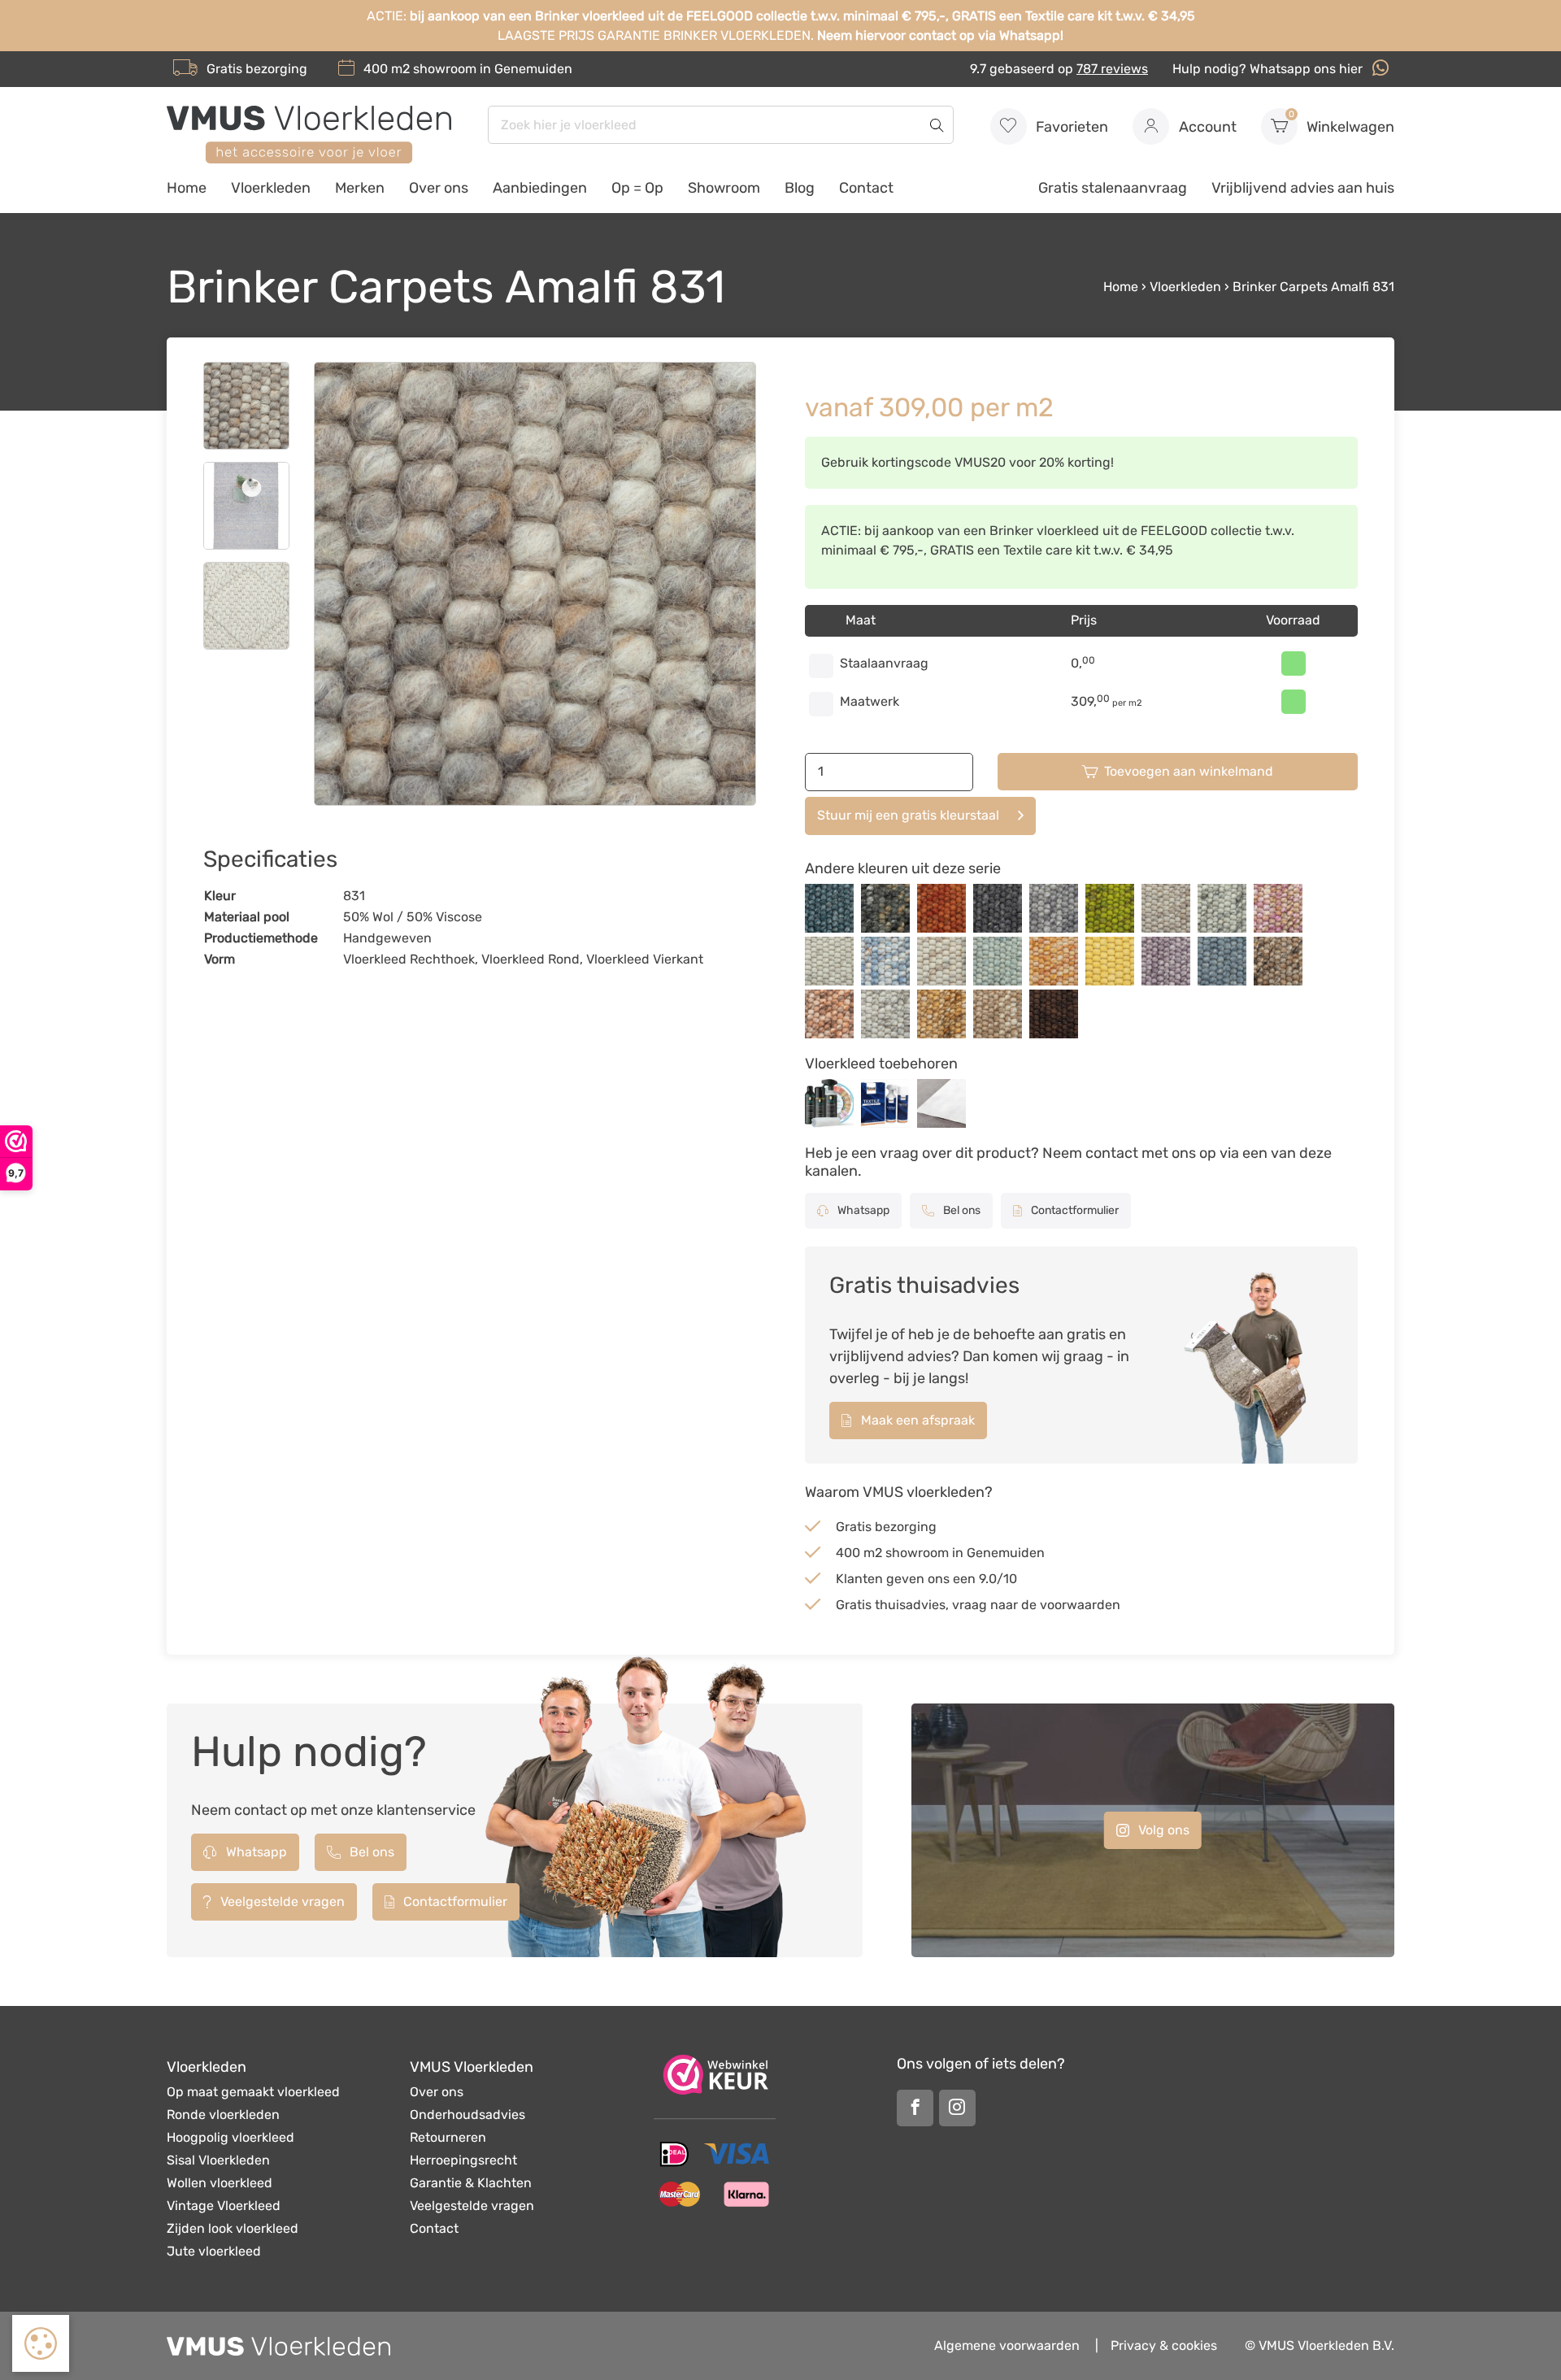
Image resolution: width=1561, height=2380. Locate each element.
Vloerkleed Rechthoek (409, 959)
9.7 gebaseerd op (1059, 69)
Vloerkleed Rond (530, 959)
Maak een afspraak (916, 1420)
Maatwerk (870, 701)
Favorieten (1070, 127)
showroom (445, 69)
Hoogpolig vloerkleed (230, 2137)
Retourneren (448, 2137)
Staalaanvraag (884, 663)
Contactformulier (1074, 1210)
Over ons (439, 188)
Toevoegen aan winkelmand (1189, 771)
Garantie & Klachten (471, 2183)
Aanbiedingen (540, 188)
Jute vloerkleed (214, 2251)
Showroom (724, 188)
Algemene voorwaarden (1007, 2345)
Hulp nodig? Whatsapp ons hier (1269, 69)
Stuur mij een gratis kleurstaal (908, 815)
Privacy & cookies (1164, 2345)
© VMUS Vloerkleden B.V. (1320, 2345)
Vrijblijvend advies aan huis (1303, 188)
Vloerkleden (271, 188)
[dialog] (41, 2343)
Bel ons (961, 1210)
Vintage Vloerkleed (224, 2206)
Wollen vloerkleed (220, 2183)
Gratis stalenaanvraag (1113, 188)
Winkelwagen (1342, 122)
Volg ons (1162, 1830)
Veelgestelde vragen (281, 1901)
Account (1206, 127)
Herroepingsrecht (463, 2160)
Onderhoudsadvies (467, 2115)
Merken (360, 188)
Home (187, 188)
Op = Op (637, 188)
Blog (800, 188)
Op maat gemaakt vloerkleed (253, 2092)
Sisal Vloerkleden (218, 2160)
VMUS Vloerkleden (472, 2067)
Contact (866, 188)
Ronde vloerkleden (223, 2115)
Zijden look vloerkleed (233, 2228)
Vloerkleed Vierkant (645, 959)
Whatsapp (862, 1210)
